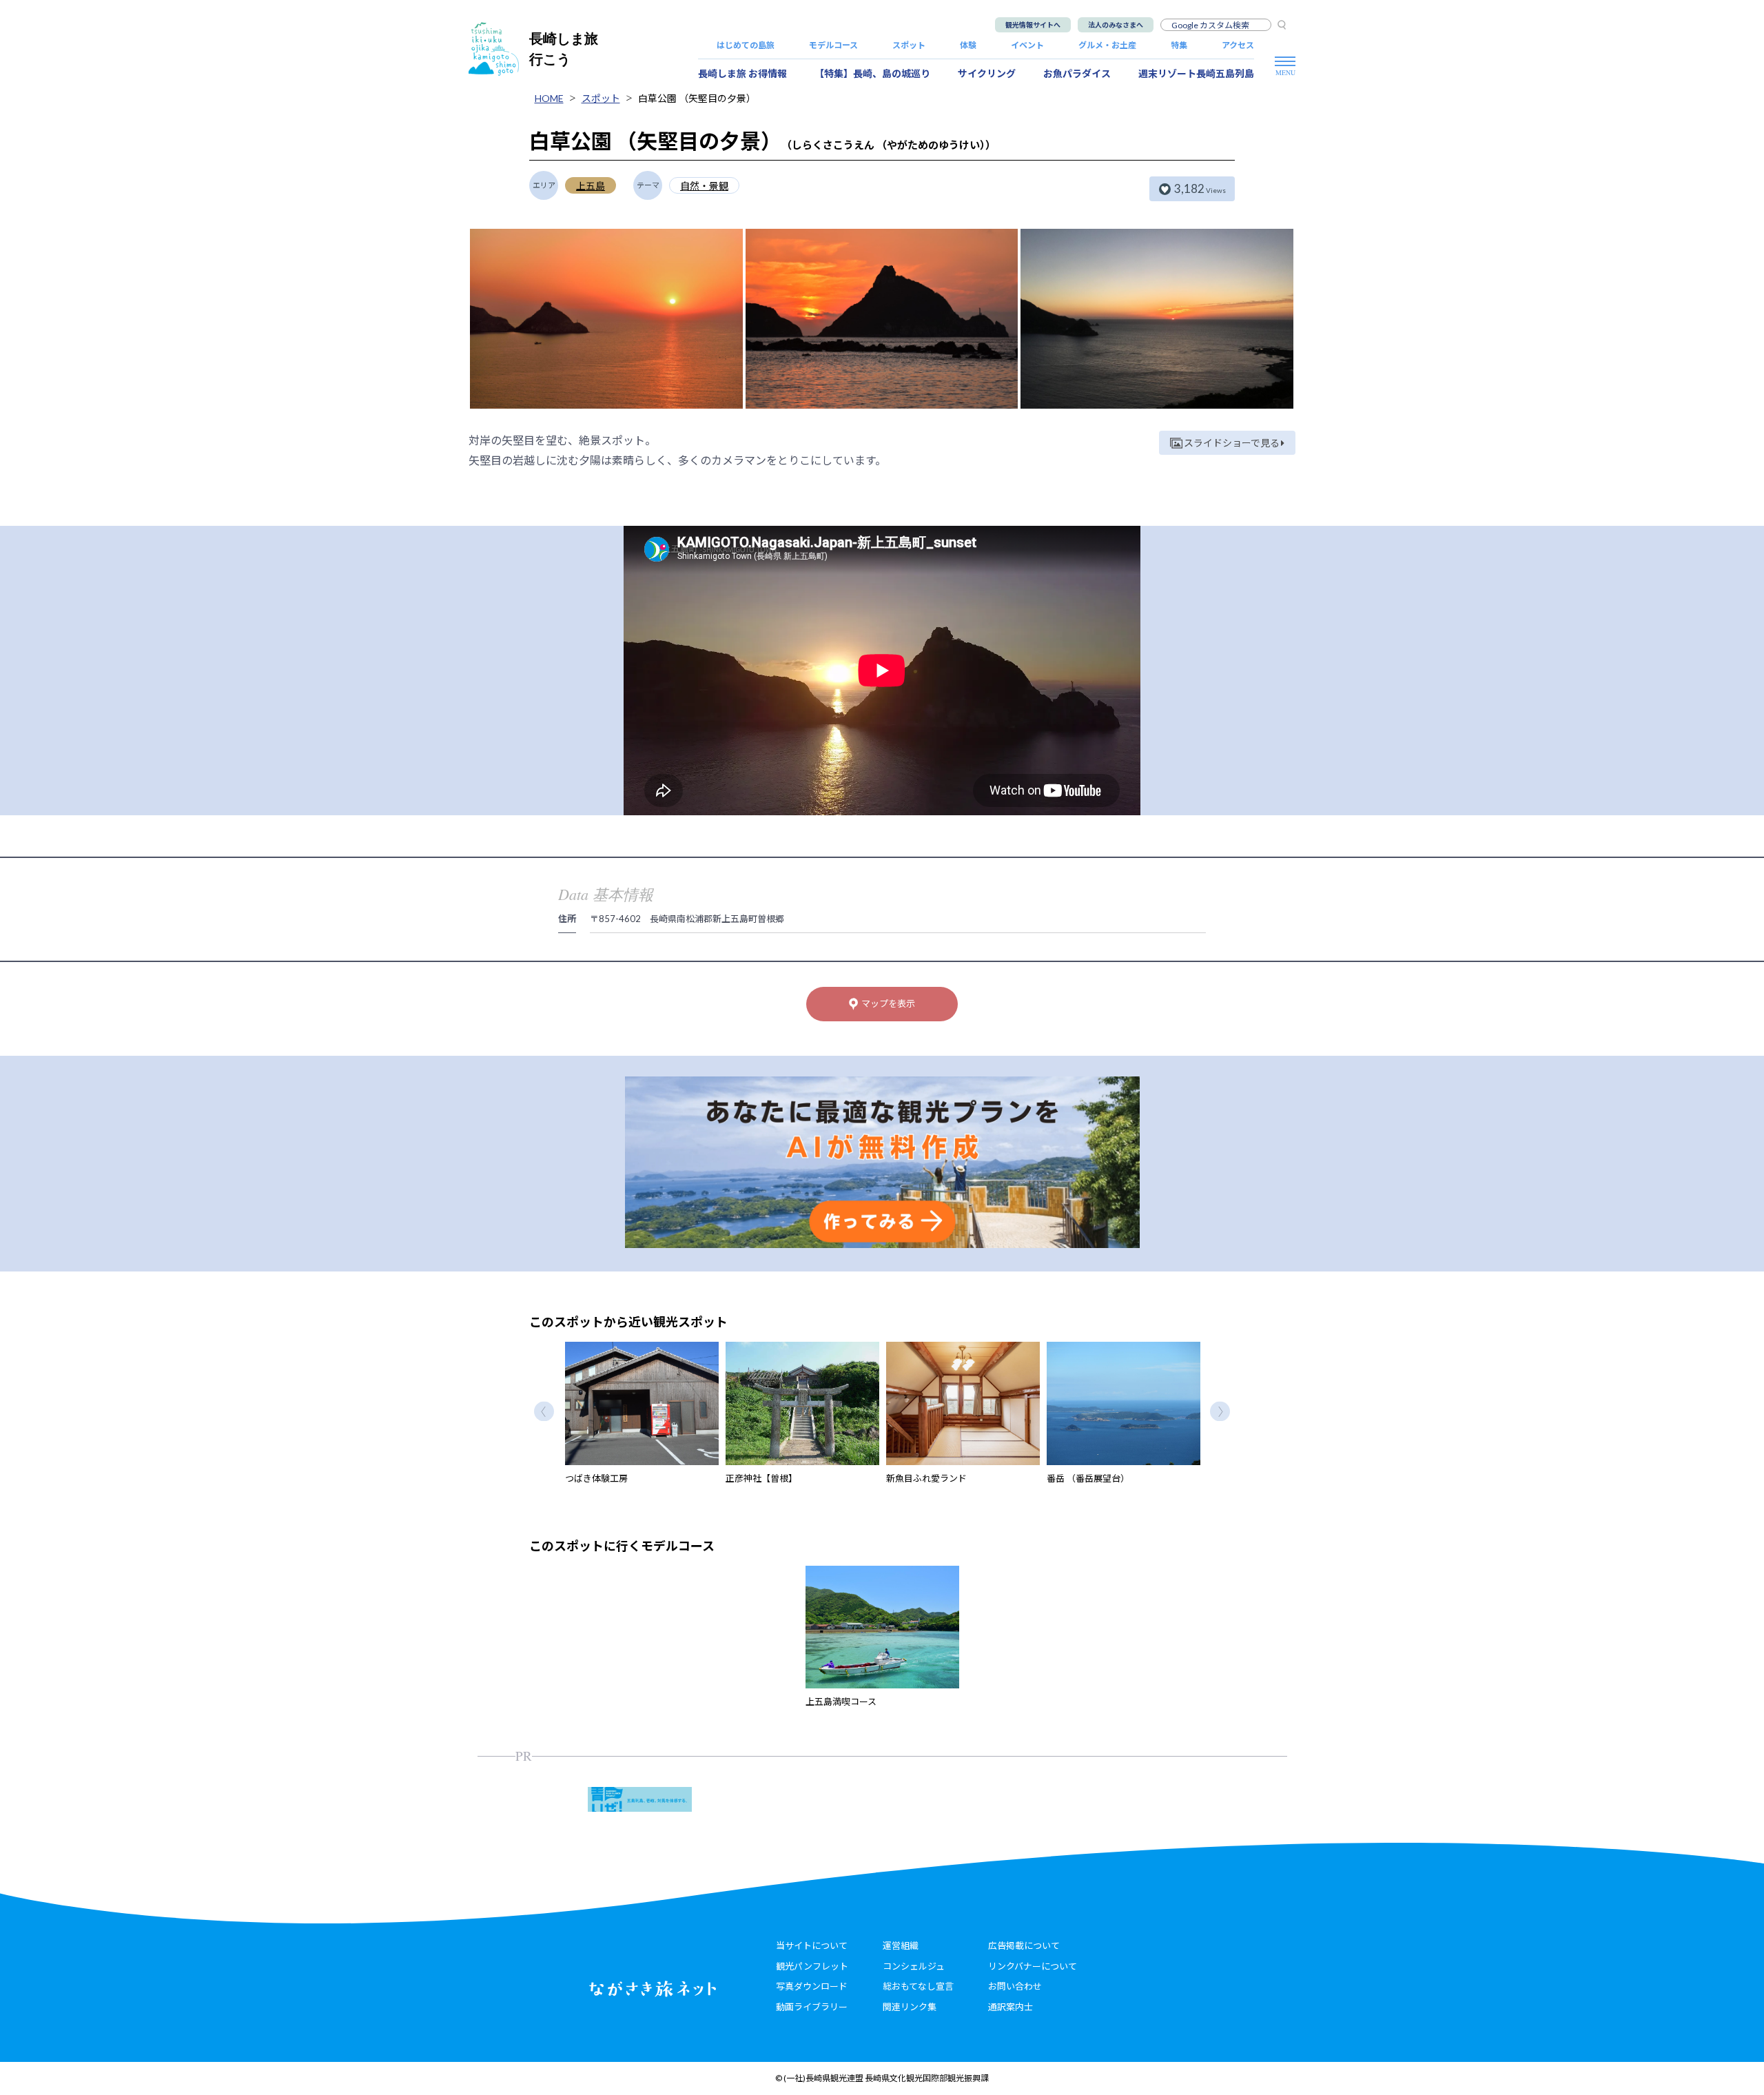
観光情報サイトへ (1033, 25)
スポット (909, 45)
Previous (544, 1411)
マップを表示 (888, 1003)
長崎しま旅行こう (564, 49)
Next (1220, 1411)
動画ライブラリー (812, 2007)
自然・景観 (704, 186)
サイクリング (987, 73)
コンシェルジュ (914, 1966)
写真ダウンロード (812, 1986)
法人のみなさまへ (1116, 25)
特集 (1179, 45)
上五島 (591, 186)
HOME (549, 98)
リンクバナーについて (1033, 1966)
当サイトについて (812, 1945)
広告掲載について (1024, 1945)
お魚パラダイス (1077, 73)
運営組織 (901, 1945)
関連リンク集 (910, 2007)
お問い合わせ (1015, 1986)
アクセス (1238, 45)
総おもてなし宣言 (918, 1986)
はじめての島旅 (746, 45)
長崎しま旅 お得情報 (742, 73)
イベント (1027, 45)
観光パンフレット (812, 1966)
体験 (968, 45)
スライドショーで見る (1232, 443)
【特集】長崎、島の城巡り (872, 73)
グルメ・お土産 (1107, 45)
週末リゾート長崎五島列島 (1196, 73)
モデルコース (833, 45)
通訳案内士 (1011, 2007)
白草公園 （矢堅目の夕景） (697, 98)
